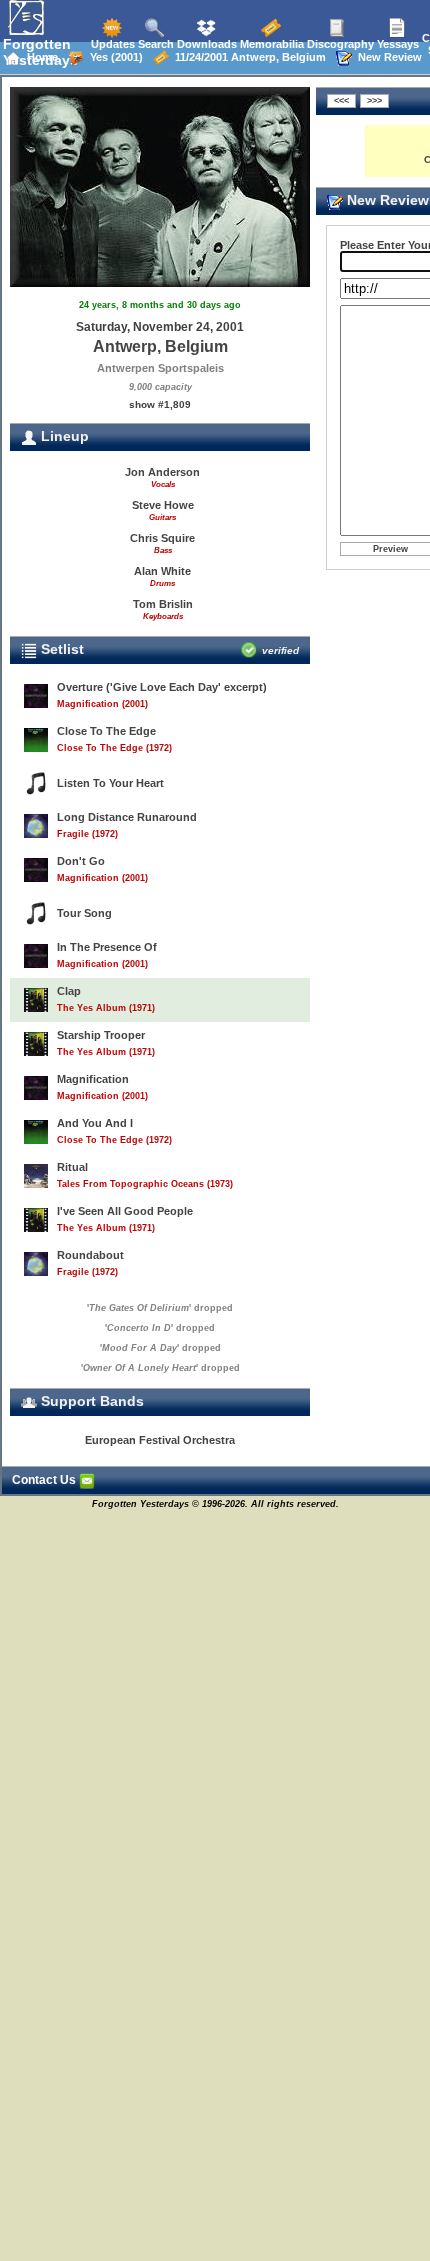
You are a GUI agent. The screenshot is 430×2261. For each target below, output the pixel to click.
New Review (387, 57)
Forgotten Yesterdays (40, 52)
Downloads (205, 44)
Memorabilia (270, 44)
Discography (339, 44)
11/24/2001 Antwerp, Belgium (247, 57)
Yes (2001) (113, 57)
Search (154, 44)
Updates (111, 44)
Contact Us (45, 1480)
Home (39, 57)
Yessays (396, 44)
